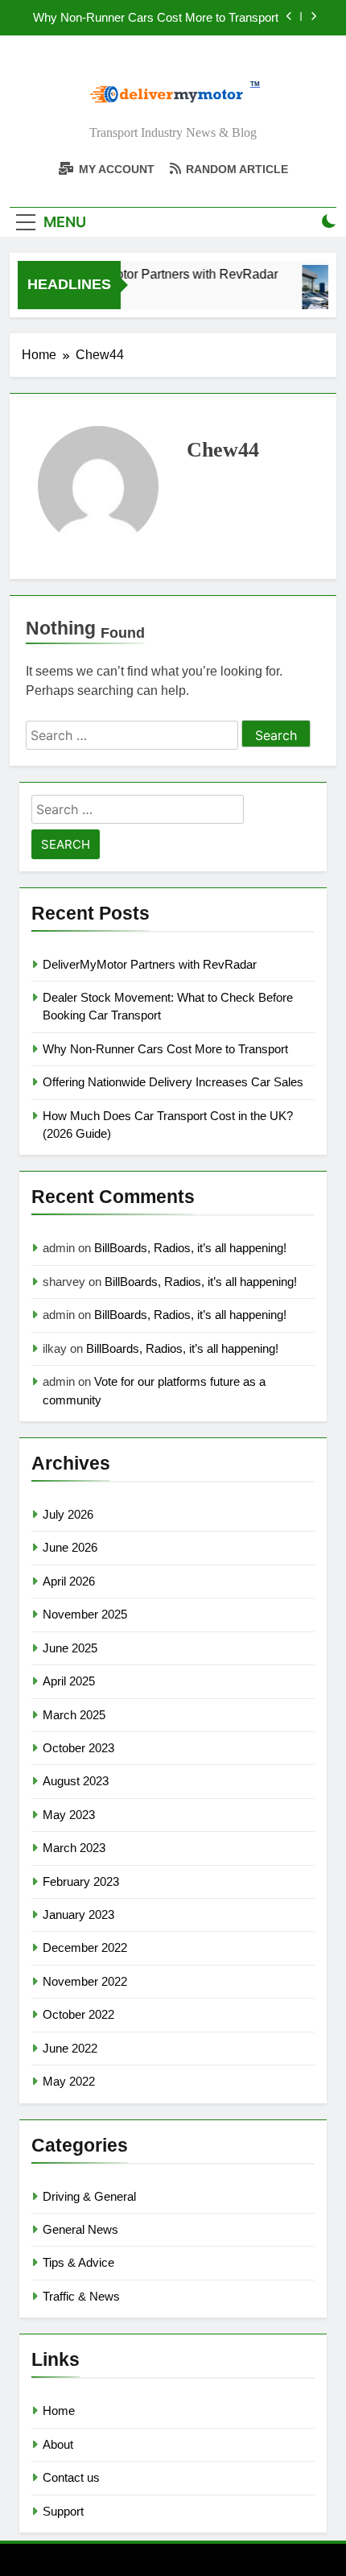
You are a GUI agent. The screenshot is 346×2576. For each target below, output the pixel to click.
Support (63, 2511)
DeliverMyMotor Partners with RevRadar (159, 274)
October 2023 (78, 1748)
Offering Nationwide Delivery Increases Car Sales (173, 1082)
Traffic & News (81, 2296)
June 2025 (70, 1648)
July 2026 (68, 1514)
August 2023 (76, 1781)
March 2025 (74, 1715)
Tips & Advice (78, 2262)
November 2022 (85, 1981)
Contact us (71, 2477)
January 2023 (78, 1914)
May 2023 (69, 1815)
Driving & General (89, 2196)
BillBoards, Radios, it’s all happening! (190, 1248)
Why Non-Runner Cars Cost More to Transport (156, 18)
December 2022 (85, 1948)
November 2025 (85, 1614)
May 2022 (69, 2081)
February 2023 (81, 1881)
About (58, 2444)
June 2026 (70, 1547)
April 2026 (69, 1581)
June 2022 (70, 2048)
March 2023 (74, 1848)
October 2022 (78, 2014)
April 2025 (69, 1681)
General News (80, 2229)
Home (59, 2411)
